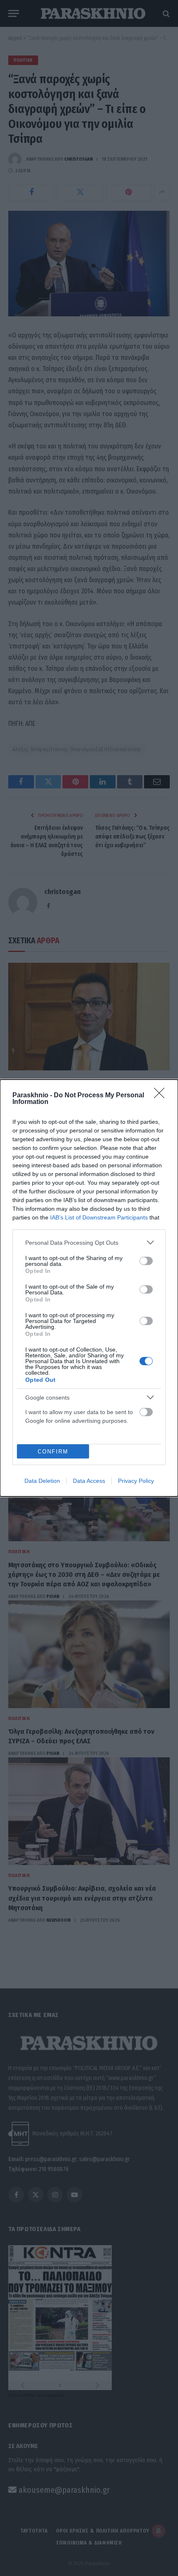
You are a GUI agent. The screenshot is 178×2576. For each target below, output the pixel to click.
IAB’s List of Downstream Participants (99, 1217)
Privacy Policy (136, 1481)
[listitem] (89, 1242)
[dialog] (89, 1288)
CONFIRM (53, 1452)
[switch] (146, 1261)
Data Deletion (42, 1481)
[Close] (162, 1096)
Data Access (89, 1481)
